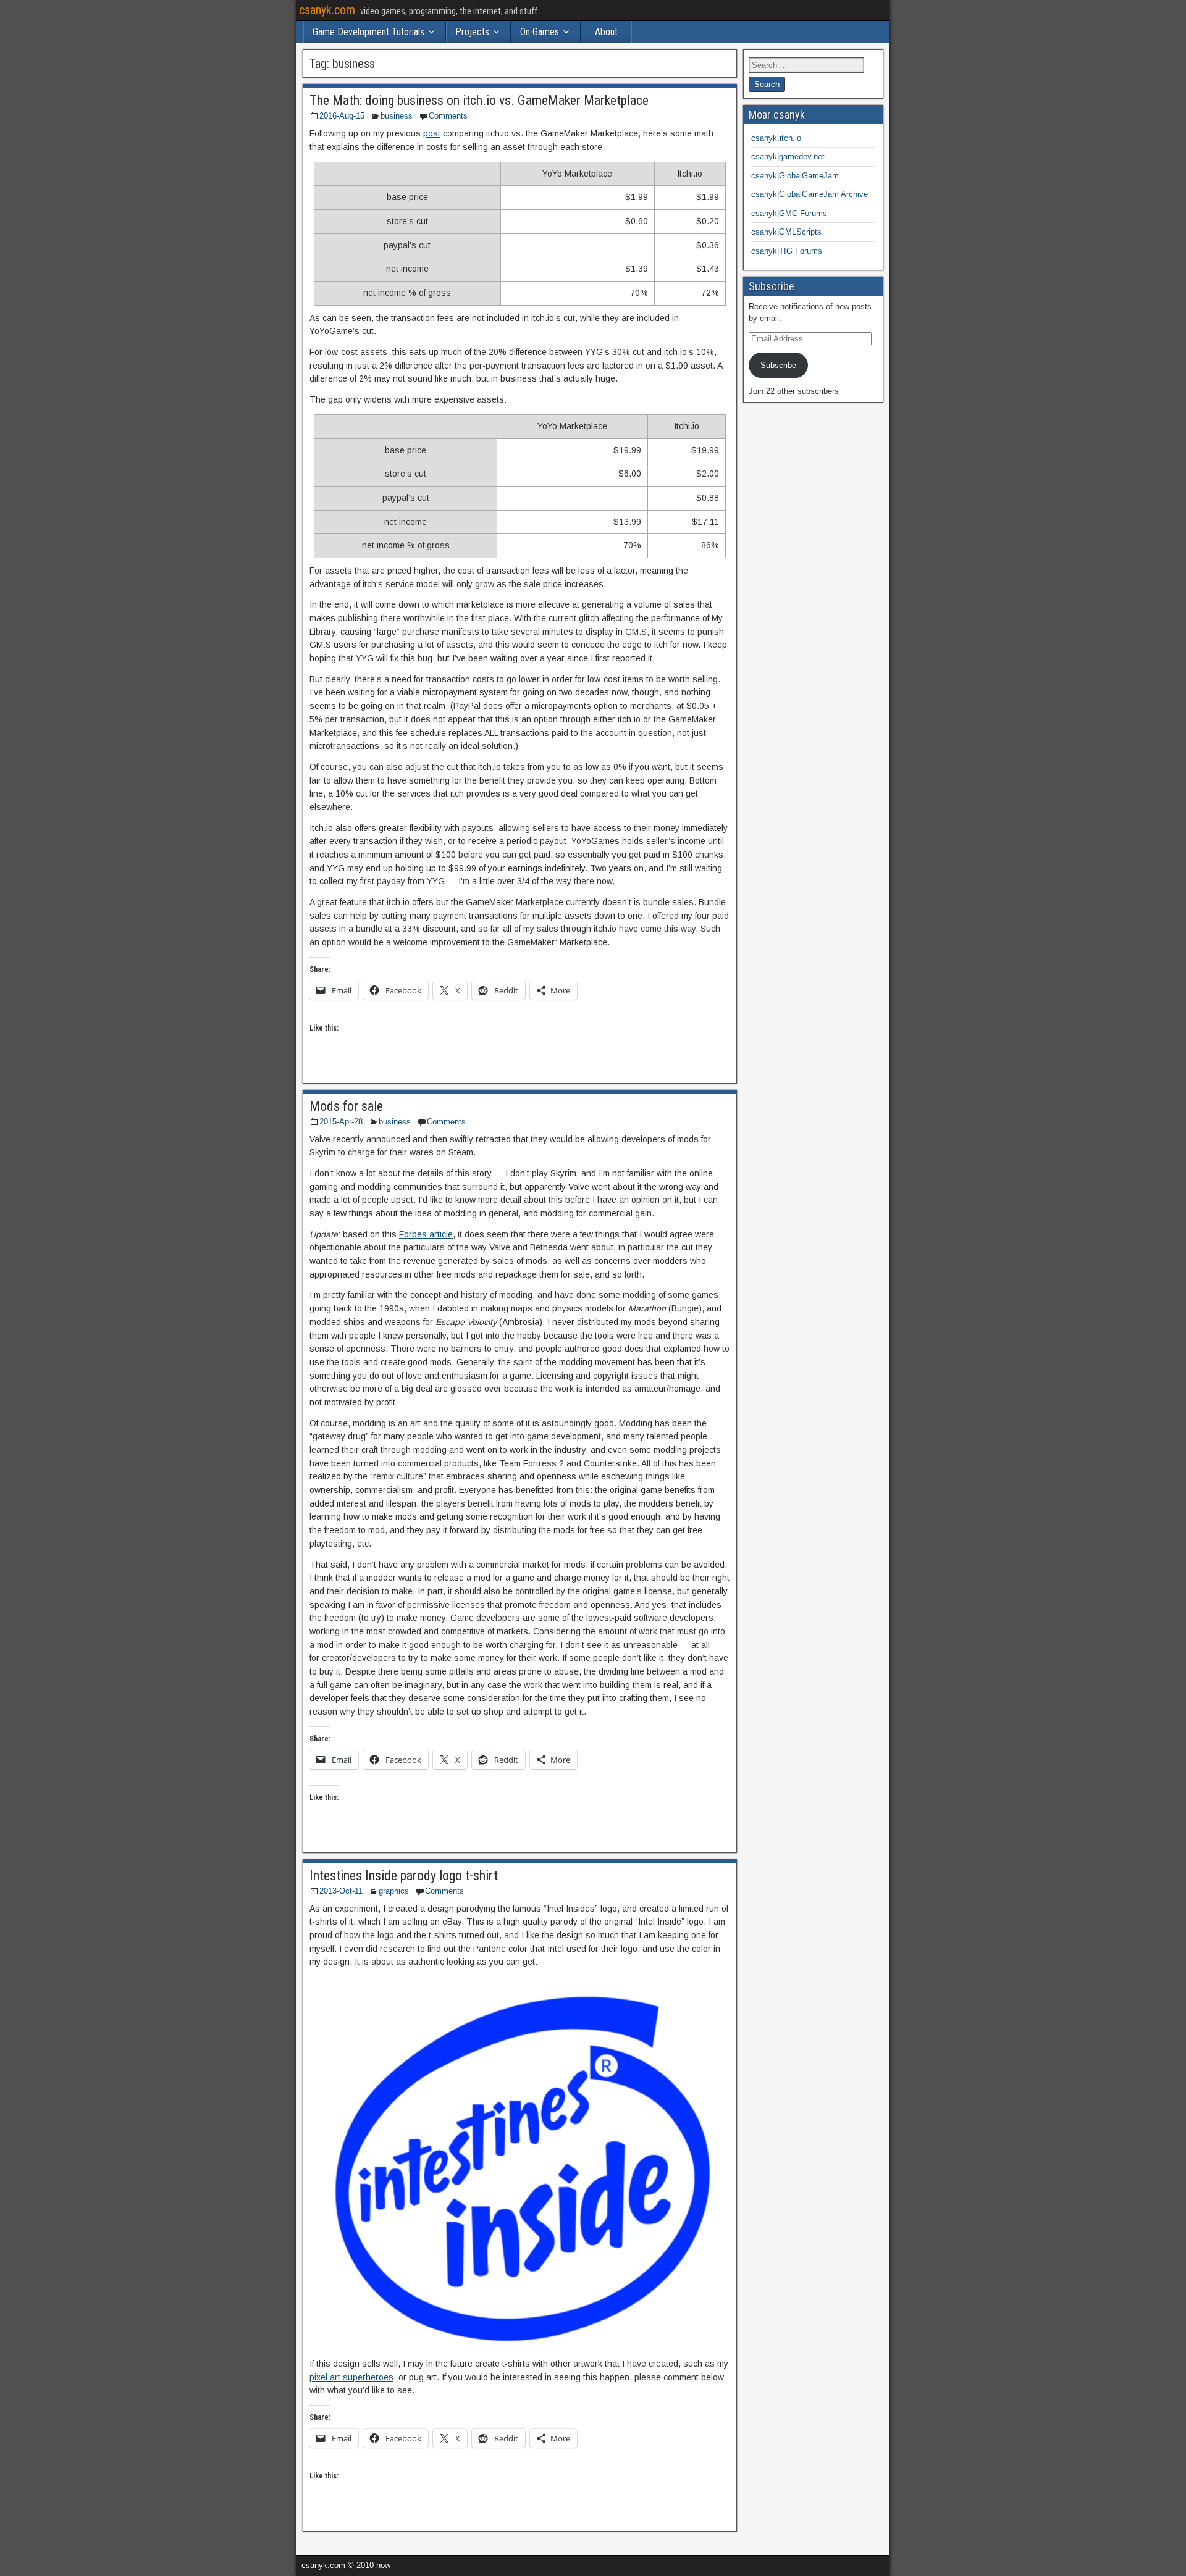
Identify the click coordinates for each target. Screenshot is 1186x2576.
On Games (540, 32)
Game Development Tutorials (368, 32)
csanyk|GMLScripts (786, 232)
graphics (394, 1891)
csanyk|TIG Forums (787, 251)
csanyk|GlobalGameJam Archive (810, 194)
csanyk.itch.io (776, 138)
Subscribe (778, 365)
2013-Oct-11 (341, 1891)
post (432, 133)
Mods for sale (346, 1106)
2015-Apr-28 (341, 1122)
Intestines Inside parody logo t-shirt (404, 1876)
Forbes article (426, 1234)
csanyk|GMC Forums (789, 213)
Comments (448, 116)
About (606, 32)
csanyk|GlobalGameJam (795, 176)
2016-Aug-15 (342, 116)
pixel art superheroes (351, 2377)
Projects (472, 32)
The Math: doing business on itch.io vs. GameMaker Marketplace (479, 100)
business (397, 116)
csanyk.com (327, 10)
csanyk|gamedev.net (788, 157)
